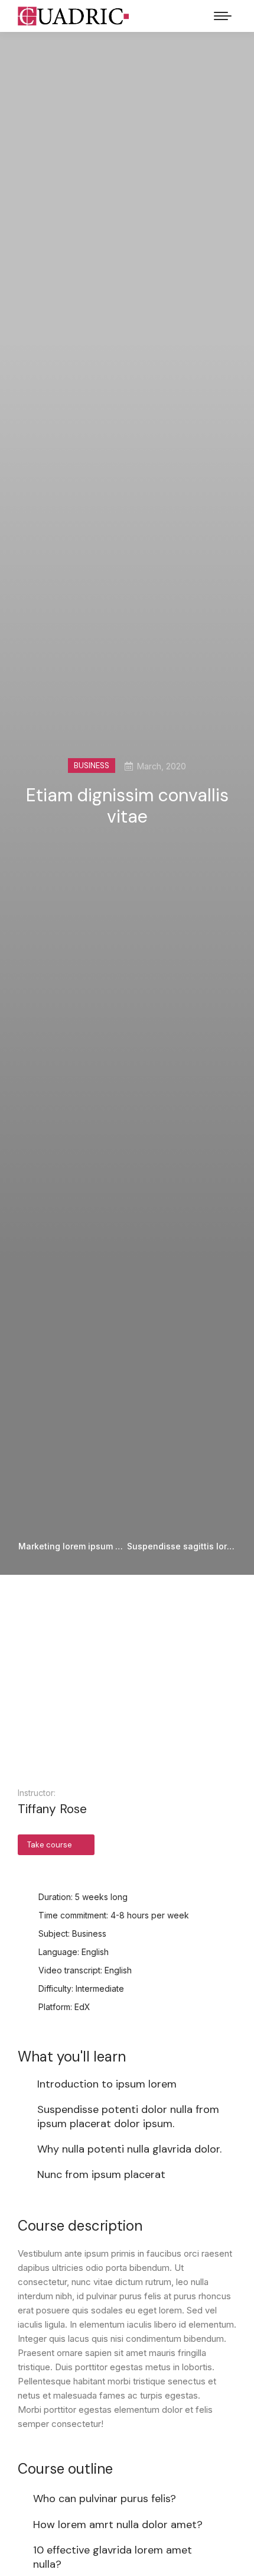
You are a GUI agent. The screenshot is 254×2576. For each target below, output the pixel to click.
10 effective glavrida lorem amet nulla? (113, 2557)
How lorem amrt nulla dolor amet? (118, 2525)
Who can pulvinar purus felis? (105, 2499)
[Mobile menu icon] (223, 16)
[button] (127, 1690)
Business (92, 766)
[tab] (127, 2497)
